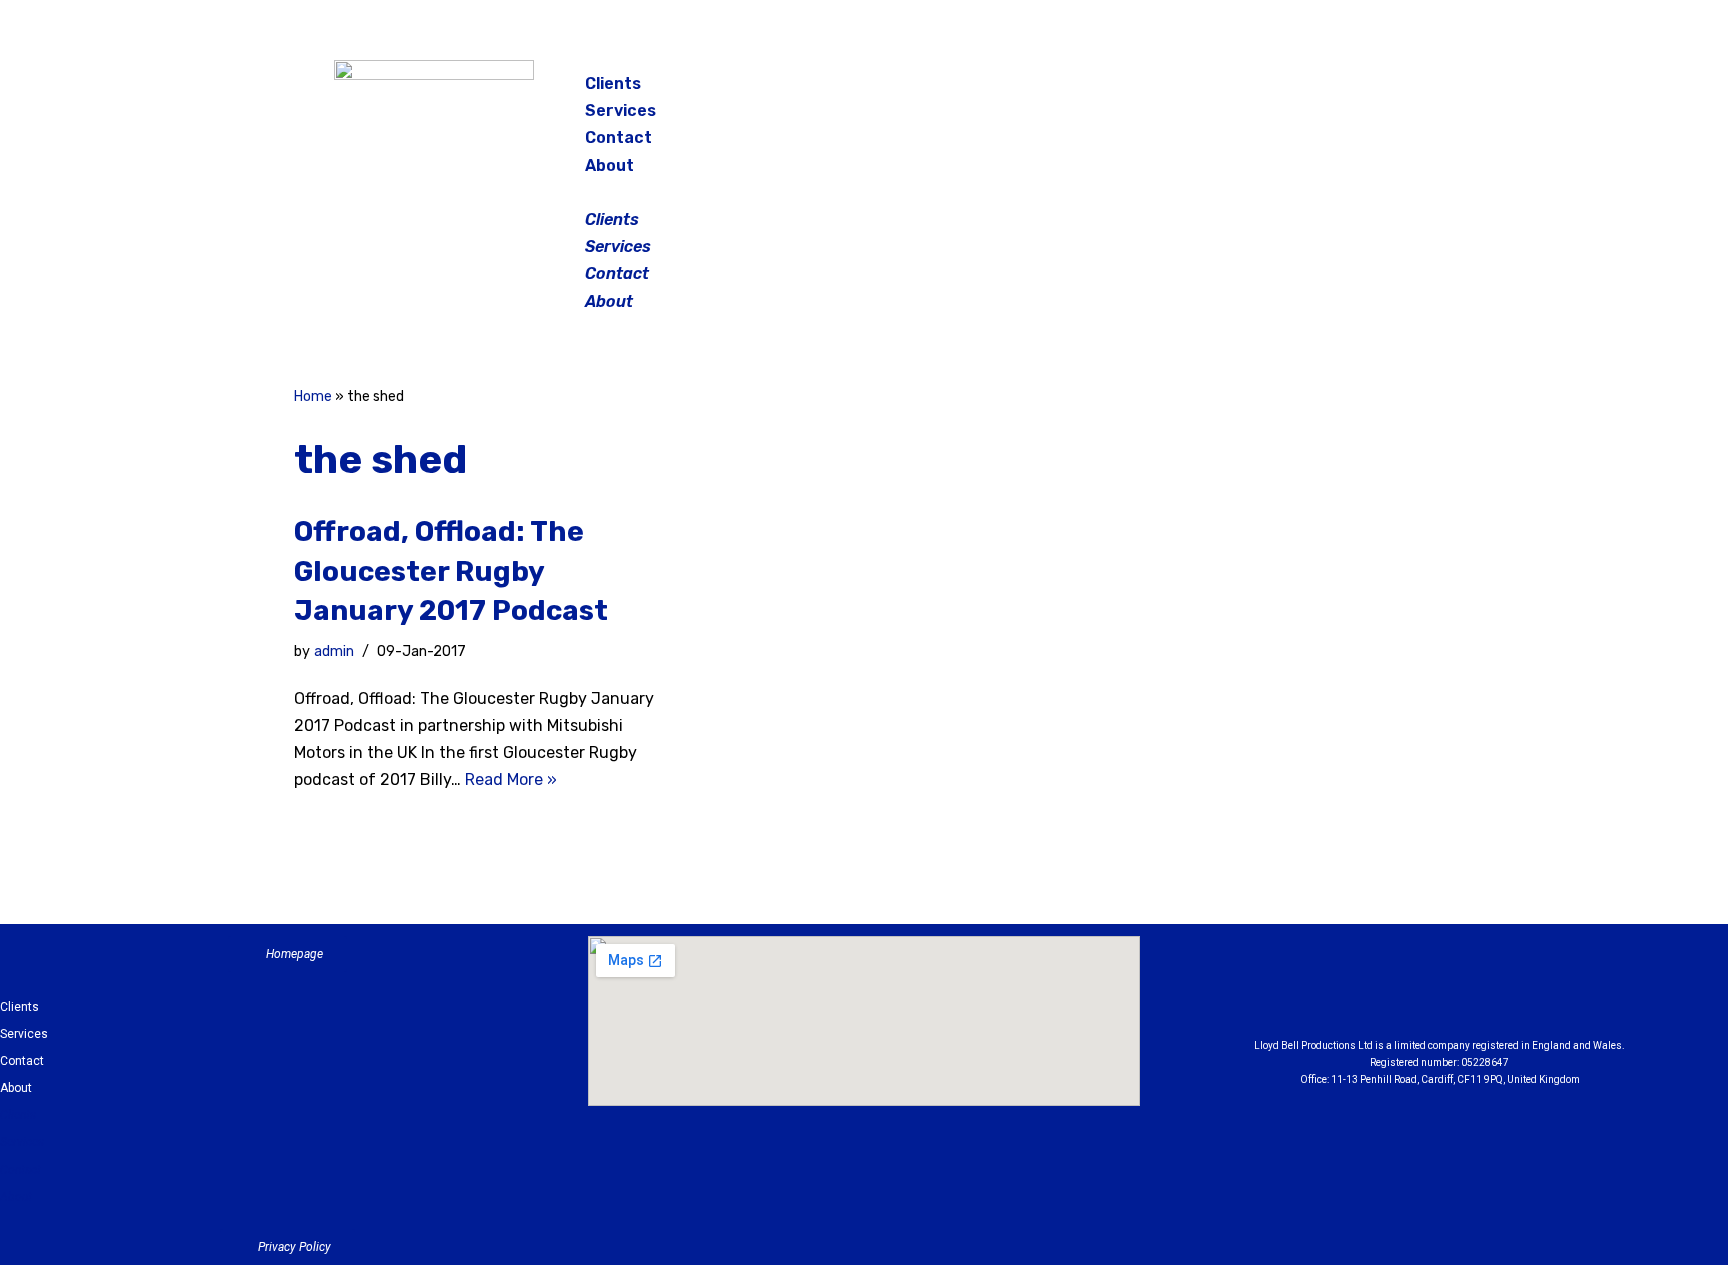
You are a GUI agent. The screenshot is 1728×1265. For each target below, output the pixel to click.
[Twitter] (1338, 90)
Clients (613, 83)
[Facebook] (1238, 90)
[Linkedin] (1495, 992)
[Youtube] (1550, 992)
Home (313, 396)
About (609, 165)
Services (620, 110)
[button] (866, 192)
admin (334, 651)
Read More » (511, 779)
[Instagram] (1288, 90)
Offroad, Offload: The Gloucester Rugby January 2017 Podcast (451, 570)
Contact (618, 137)
